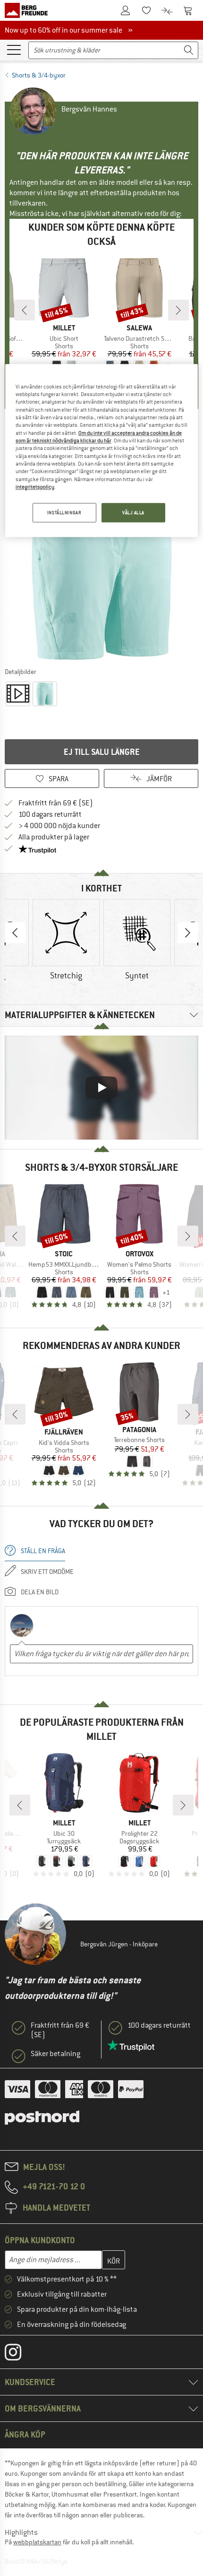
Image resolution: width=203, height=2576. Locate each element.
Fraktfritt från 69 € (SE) (56, 803)
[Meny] (14, 49)
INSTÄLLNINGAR (64, 513)
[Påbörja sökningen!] (189, 50)
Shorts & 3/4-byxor (39, 75)
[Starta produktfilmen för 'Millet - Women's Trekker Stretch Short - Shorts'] (18, 694)
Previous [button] (15, 933)
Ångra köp (25, 2434)
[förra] (25, 310)
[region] (102, 451)
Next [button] (188, 933)
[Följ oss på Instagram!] (20, 2354)
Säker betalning (55, 2054)
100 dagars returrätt (50, 814)
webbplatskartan (37, 2542)
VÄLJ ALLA (133, 513)
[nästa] (178, 310)
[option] (101, 566)
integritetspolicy (35, 487)
